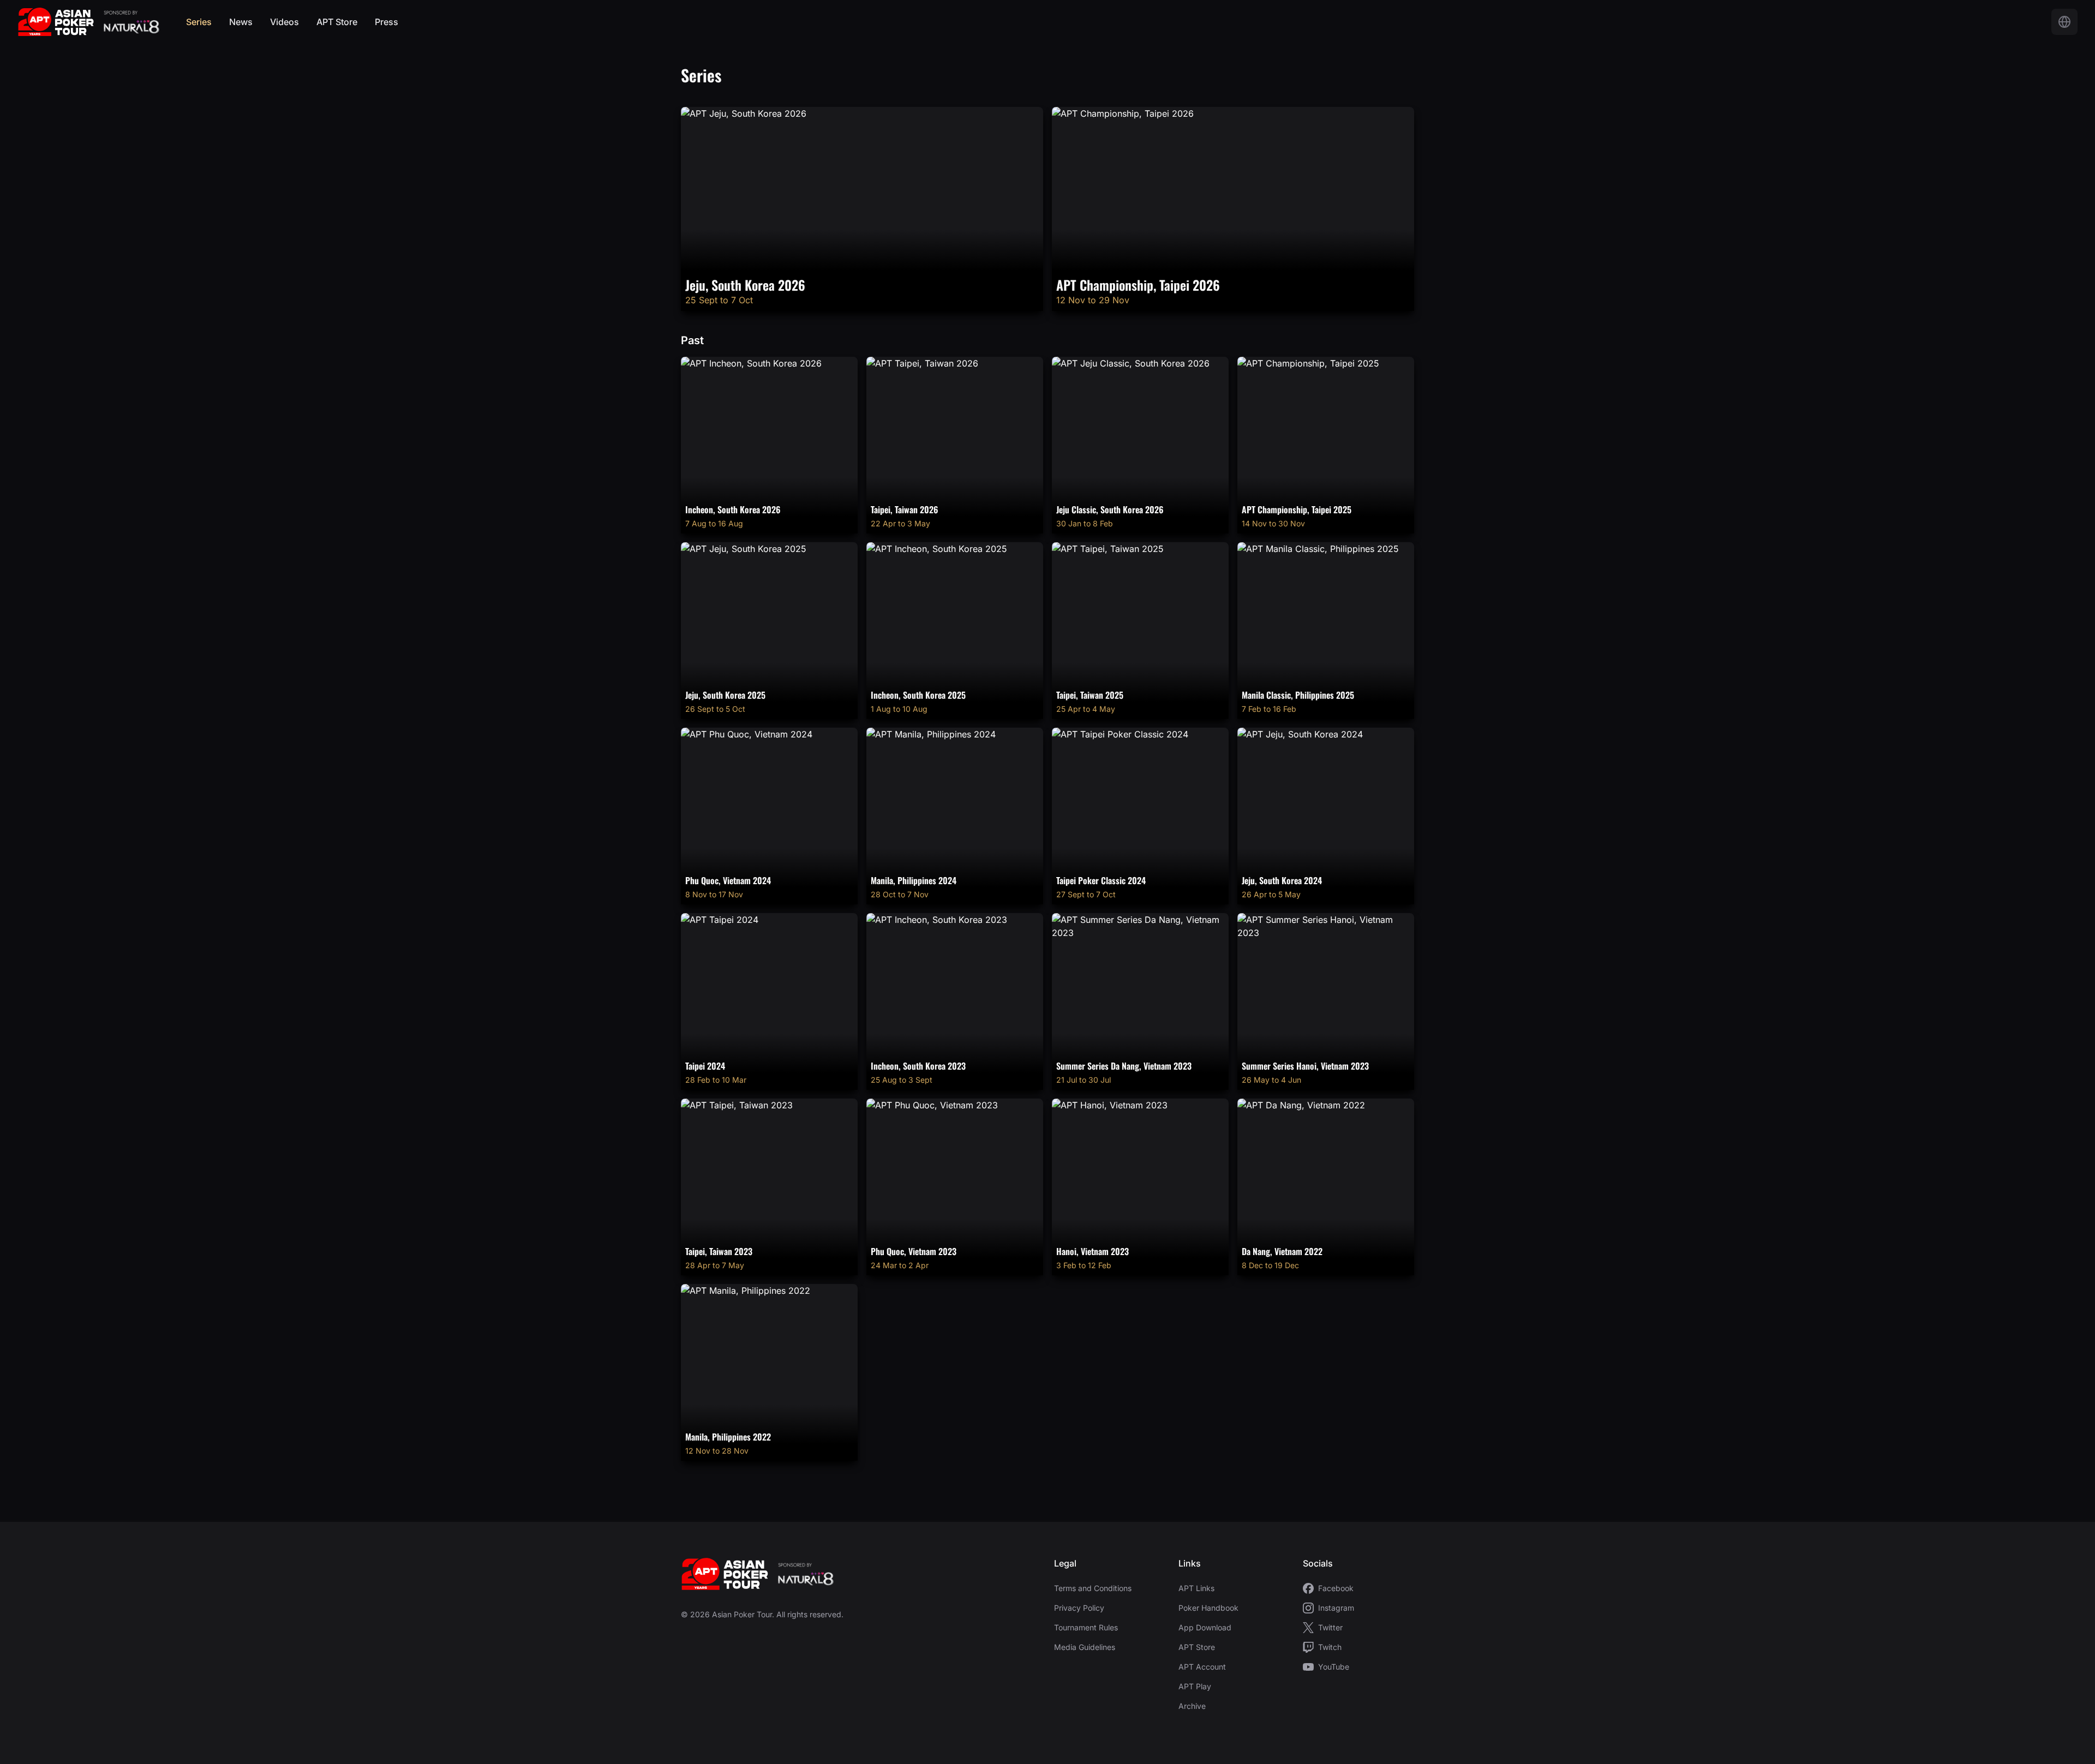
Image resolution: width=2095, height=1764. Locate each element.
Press (387, 22)
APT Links (1196, 1588)
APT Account (1202, 1667)
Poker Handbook (1208, 1608)
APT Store (337, 22)
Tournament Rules (1086, 1627)
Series (199, 22)
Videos (285, 22)
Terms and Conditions (1093, 1588)
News (241, 22)
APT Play (1195, 1686)
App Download (1205, 1627)
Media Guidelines (1085, 1647)
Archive (1192, 1706)
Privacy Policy (1079, 1608)
